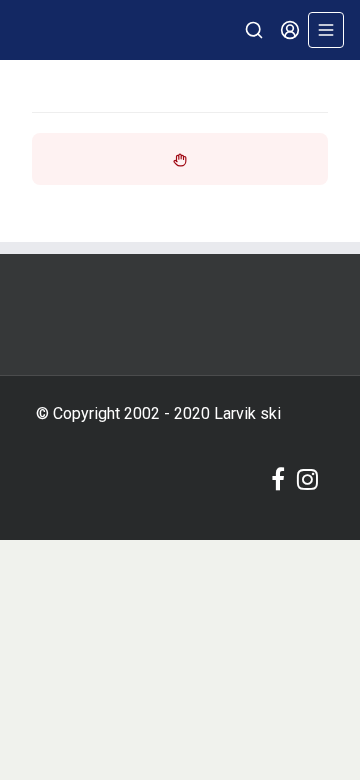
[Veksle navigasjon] (326, 30)
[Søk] (254, 30)
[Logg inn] (290, 30)
